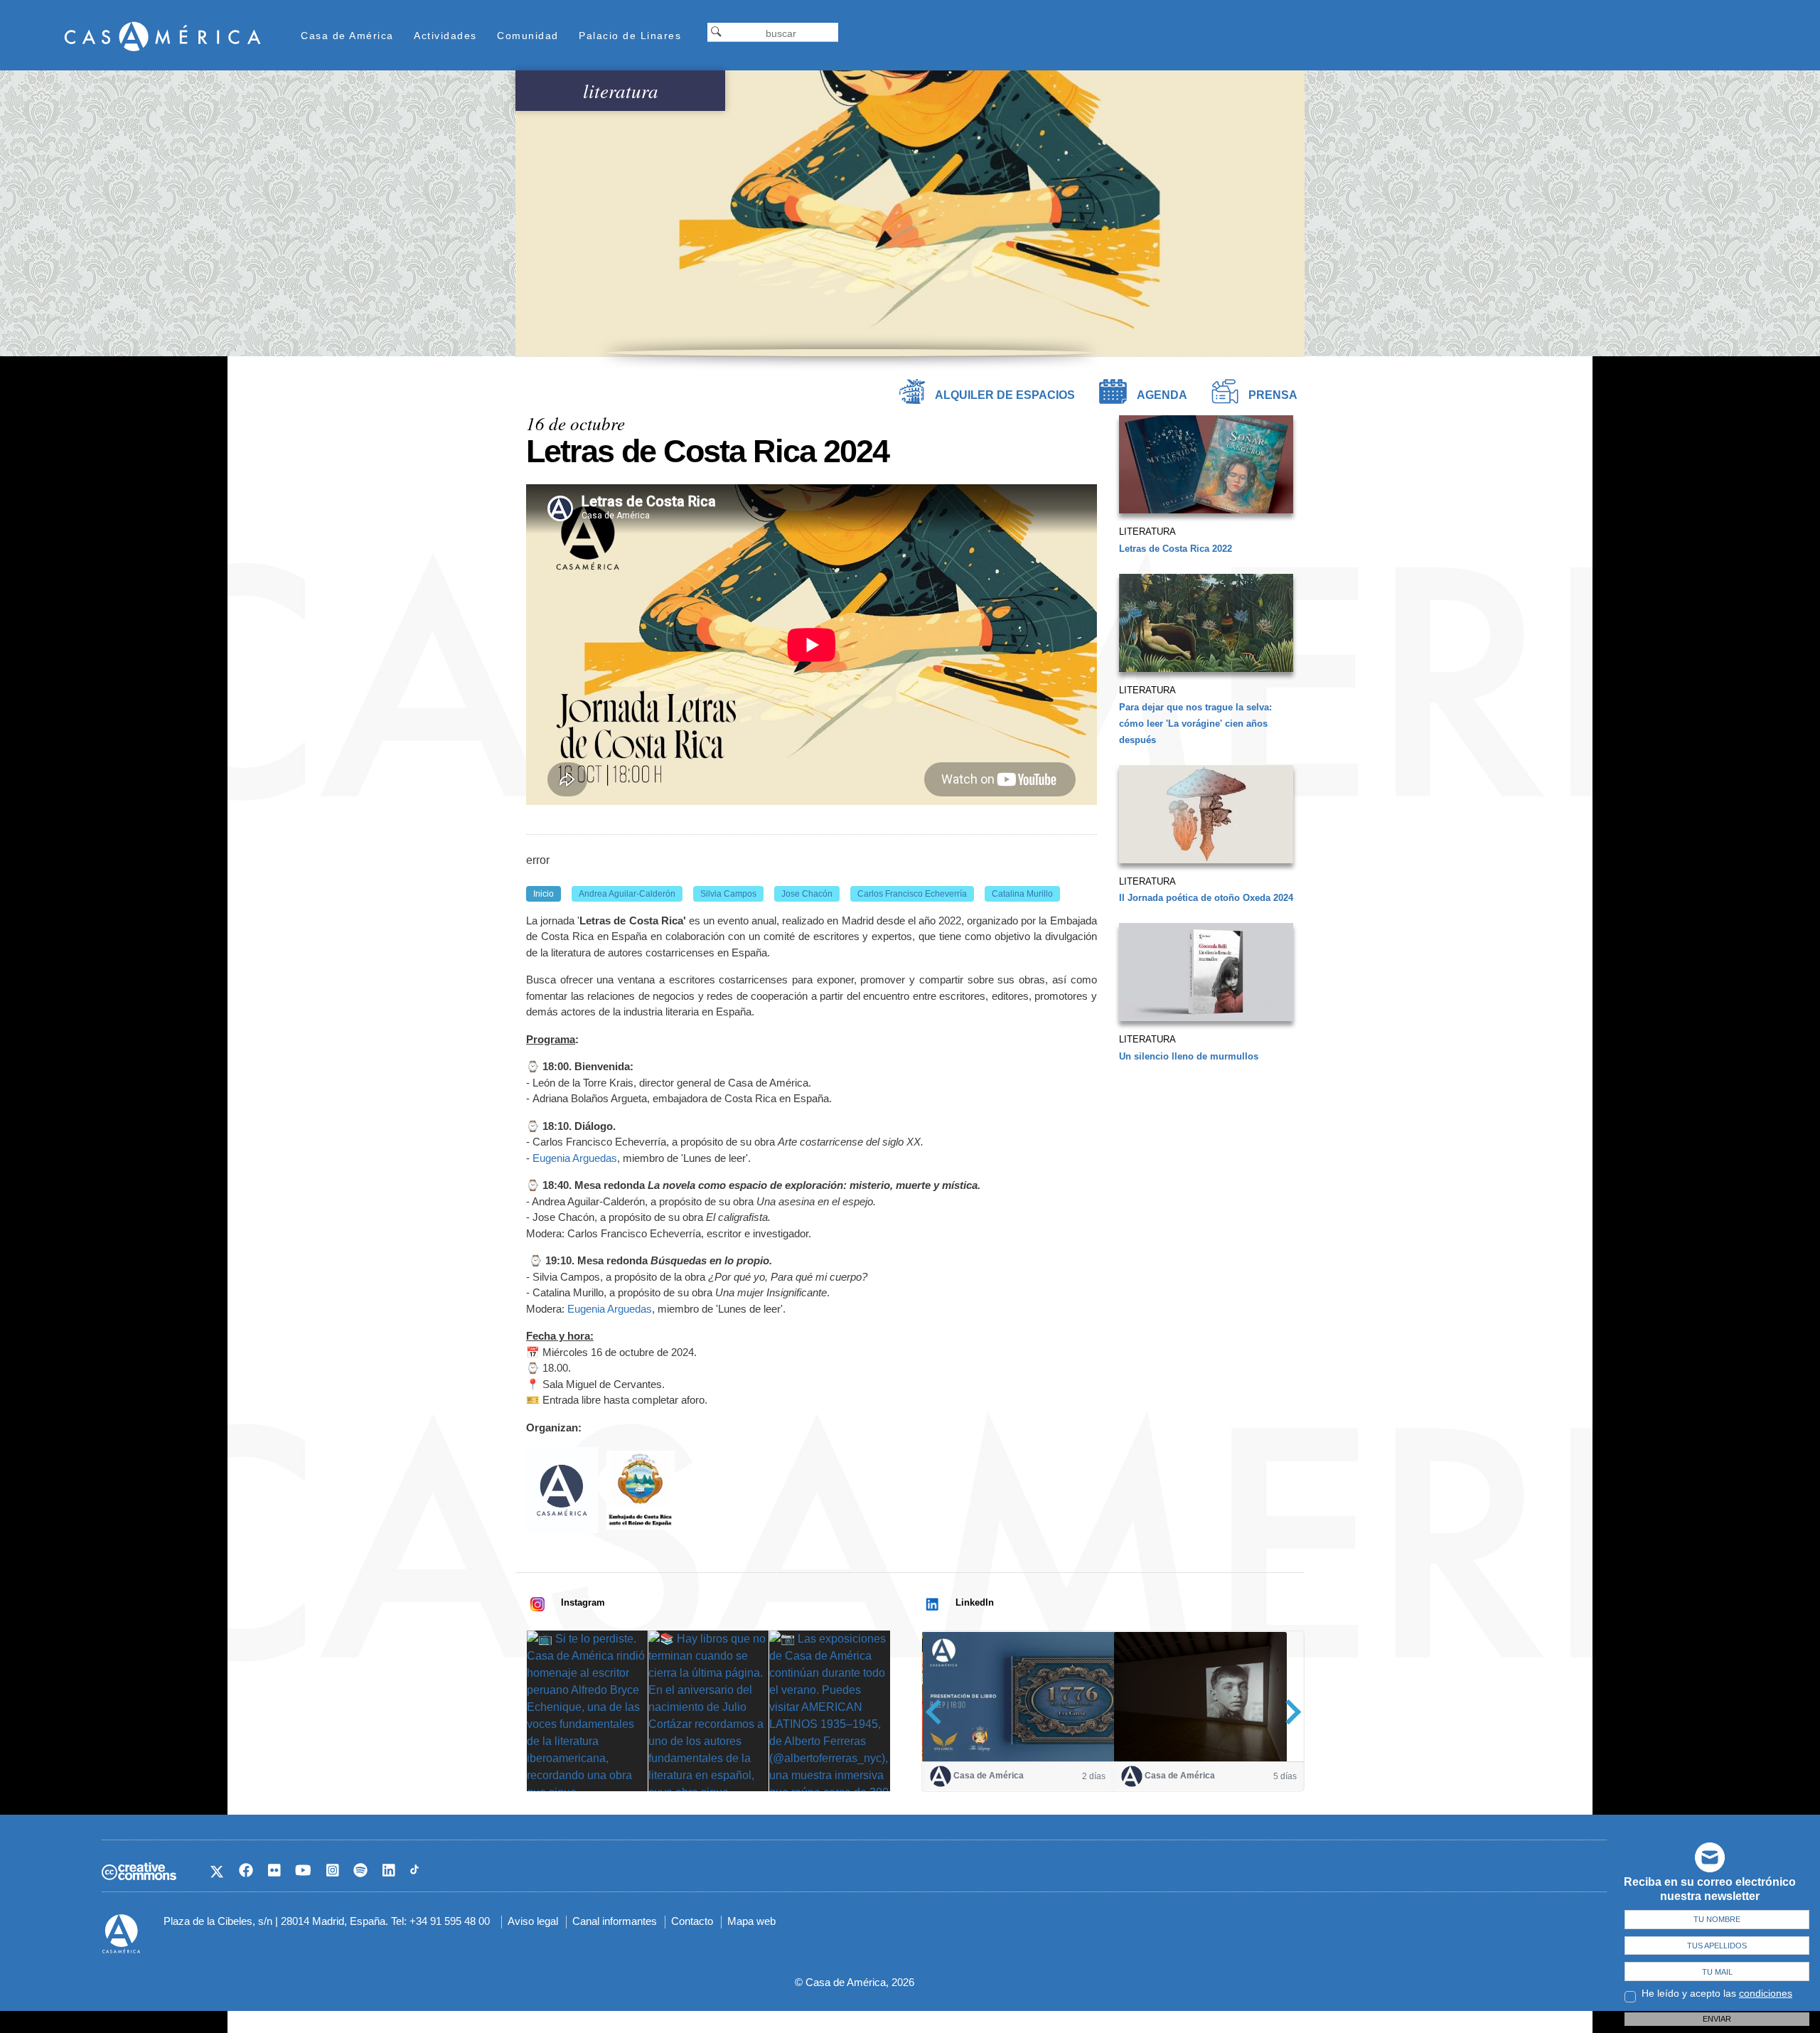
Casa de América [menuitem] (347, 36)
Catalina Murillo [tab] (1022, 894)
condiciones (1766, 1993)
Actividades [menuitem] (445, 36)
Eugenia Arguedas (575, 1158)
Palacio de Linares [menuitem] (630, 36)
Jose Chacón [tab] (807, 894)
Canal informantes (615, 1921)
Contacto (692, 1921)
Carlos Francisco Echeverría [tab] (912, 894)
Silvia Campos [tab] (728, 894)
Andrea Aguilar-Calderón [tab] (627, 894)
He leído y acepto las (1717, 1993)
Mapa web (751, 1921)
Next (1289, 1712)
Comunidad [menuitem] (528, 36)
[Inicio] (163, 36)
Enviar (1717, 2019)
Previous (938, 1712)
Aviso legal (533, 1921)
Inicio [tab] (544, 894)
